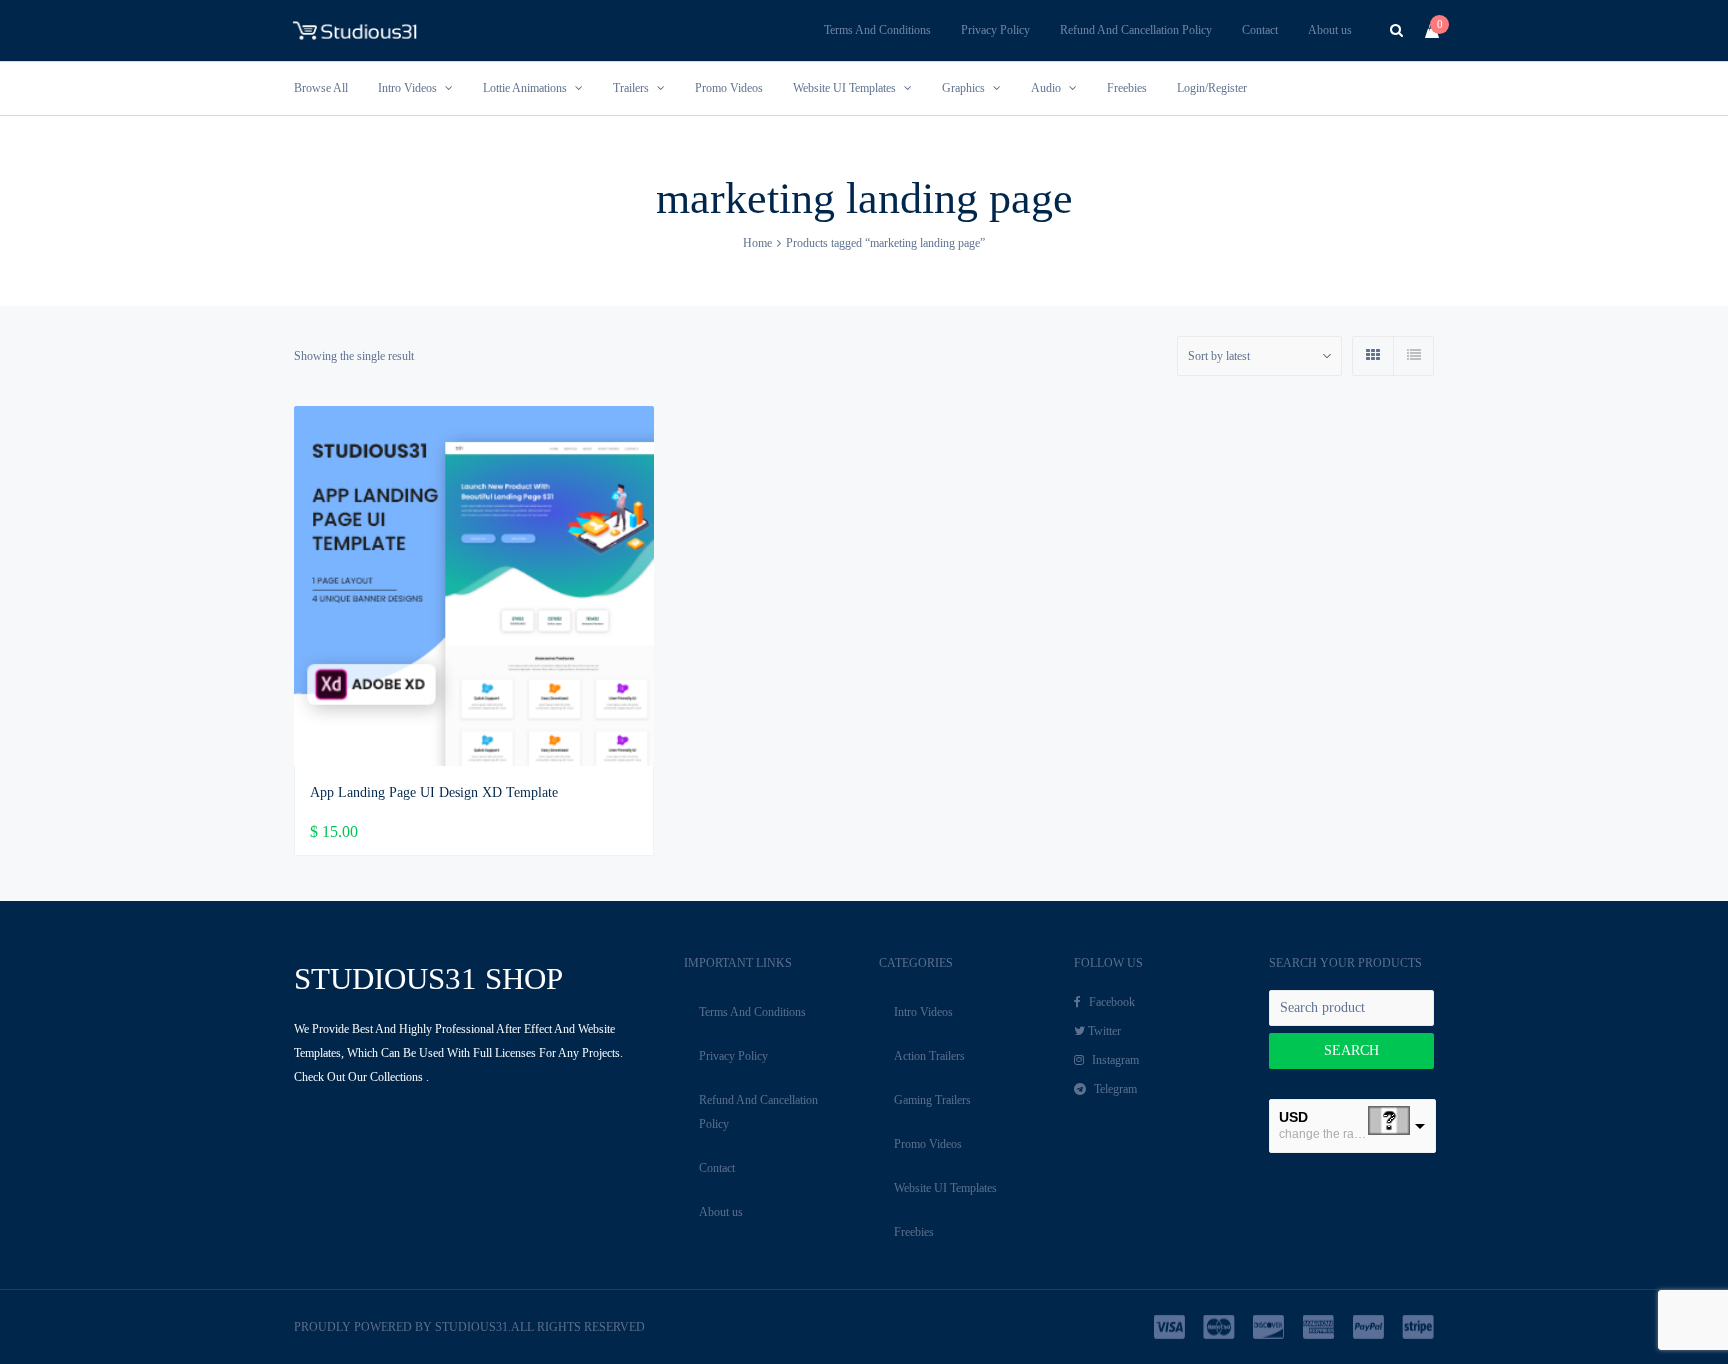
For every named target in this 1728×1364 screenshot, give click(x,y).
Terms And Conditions (752, 1012)
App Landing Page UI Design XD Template (434, 792)
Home (757, 243)
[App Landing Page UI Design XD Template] (474, 586)
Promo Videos (928, 1144)
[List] (1413, 356)
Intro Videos (923, 1012)
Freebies (914, 1232)
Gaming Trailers (932, 1100)
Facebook (1110, 1002)
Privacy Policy (733, 1056)
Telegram (1114, 1089)
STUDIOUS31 (471, 1327)
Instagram (1114, 1060)
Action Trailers (929, 1056)
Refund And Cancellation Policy (758, 1112)
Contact (717, 1168)
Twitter (1103, 1031)
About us (721, 1212)
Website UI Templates (945, 1188)
